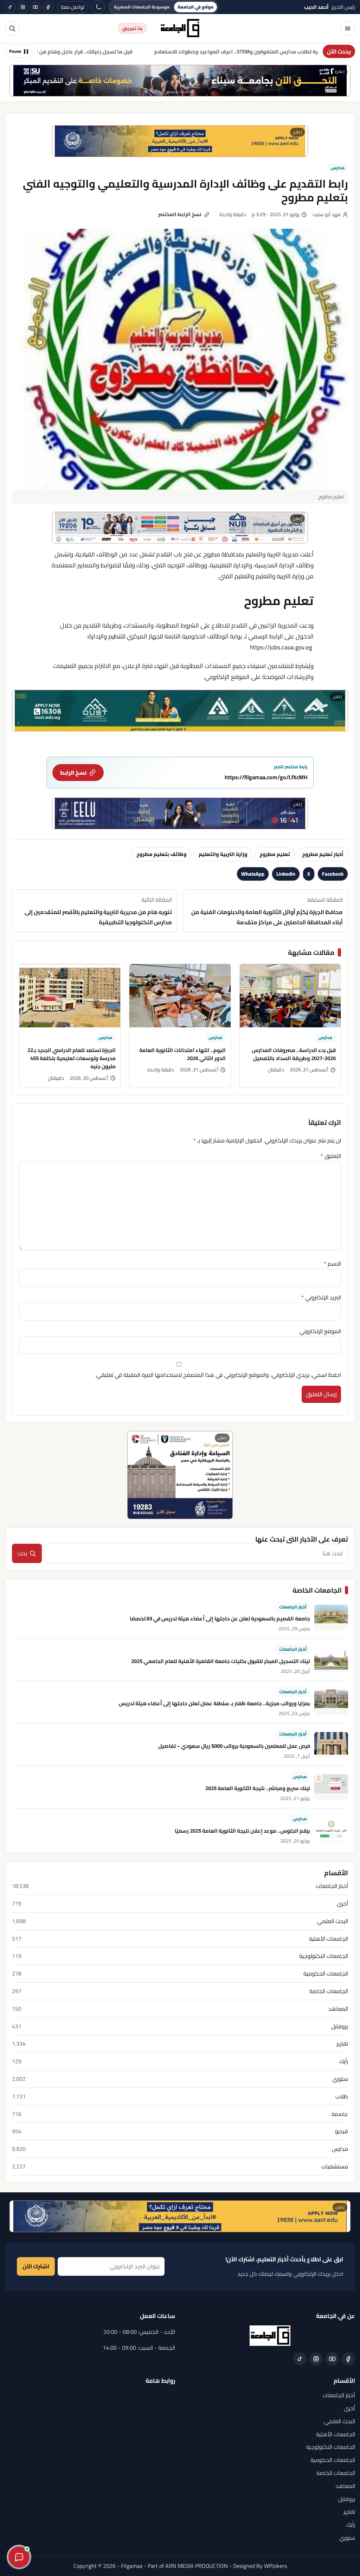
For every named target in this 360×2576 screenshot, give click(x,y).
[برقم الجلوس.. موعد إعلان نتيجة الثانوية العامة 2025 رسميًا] (331, 1829)
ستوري (340, 2079)
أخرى (342, 1904)
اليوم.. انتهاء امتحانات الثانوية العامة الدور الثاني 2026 (182, 1054)
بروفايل (340, 2026)
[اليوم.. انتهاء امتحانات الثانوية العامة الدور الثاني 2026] (180, 996)
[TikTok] (10, 7)
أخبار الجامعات (293, 1607)
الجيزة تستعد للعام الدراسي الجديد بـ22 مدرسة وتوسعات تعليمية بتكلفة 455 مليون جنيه (72, 1058)
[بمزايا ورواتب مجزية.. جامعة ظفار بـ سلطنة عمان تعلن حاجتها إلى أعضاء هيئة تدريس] (331, 1702)
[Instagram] (23, 7)
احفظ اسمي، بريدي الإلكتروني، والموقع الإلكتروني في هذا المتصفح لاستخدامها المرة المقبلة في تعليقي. (218, 1375)
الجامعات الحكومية (326, 1974)
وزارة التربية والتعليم (223, 854)
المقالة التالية (98, 911)
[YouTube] (36, 7)
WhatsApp (253, 874)
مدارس (338, 168)
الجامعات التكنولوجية (324, 1956)
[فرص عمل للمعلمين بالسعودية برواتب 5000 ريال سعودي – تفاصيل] (331, 1745)
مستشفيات (335, 2166)
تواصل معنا (73, 7)
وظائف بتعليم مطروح (162, 854)
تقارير (342, 2044)
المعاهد (338, 2009)
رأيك (344, 2061)
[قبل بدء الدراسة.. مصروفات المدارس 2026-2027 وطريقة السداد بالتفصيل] (290, 996)
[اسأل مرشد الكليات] (19, 2557)
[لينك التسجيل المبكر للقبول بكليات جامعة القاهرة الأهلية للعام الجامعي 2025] (331, 1660)
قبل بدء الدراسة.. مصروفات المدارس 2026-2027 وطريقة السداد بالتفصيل (294, 1054)
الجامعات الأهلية (329, 1939)
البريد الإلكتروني (321, 1297)
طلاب (342, 2096)
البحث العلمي (333, 1921)
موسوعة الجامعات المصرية (142, 7)
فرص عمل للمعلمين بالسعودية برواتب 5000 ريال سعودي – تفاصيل (234, 1746)
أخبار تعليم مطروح (323, 854)
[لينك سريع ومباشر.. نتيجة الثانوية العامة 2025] (331, 1787)
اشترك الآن (36, 2266)
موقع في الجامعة (195, 7)
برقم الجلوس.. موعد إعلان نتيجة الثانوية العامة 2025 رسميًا (242, 1831)
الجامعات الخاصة (329, 1991)
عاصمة (340, 2114)
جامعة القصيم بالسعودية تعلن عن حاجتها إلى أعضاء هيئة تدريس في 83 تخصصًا (220, 1618)
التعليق (331, 1156)
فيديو (342, 2131)
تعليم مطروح (275, 854)
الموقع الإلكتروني (320, 1331)
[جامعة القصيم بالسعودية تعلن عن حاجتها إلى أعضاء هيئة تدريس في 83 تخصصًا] (331, 1617)
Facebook (333, 874)
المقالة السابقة (267, 911)
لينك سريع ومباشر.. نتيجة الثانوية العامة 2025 (258, 1788)
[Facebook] (48, 7)
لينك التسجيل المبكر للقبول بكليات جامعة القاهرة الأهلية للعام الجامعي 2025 (221, 1661)
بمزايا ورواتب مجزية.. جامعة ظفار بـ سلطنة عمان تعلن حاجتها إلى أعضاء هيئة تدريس (214, 1703)
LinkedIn (286, 874)
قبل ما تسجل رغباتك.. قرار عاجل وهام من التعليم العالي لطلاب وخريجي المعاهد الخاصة (111, 52)
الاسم (332, 1264)
